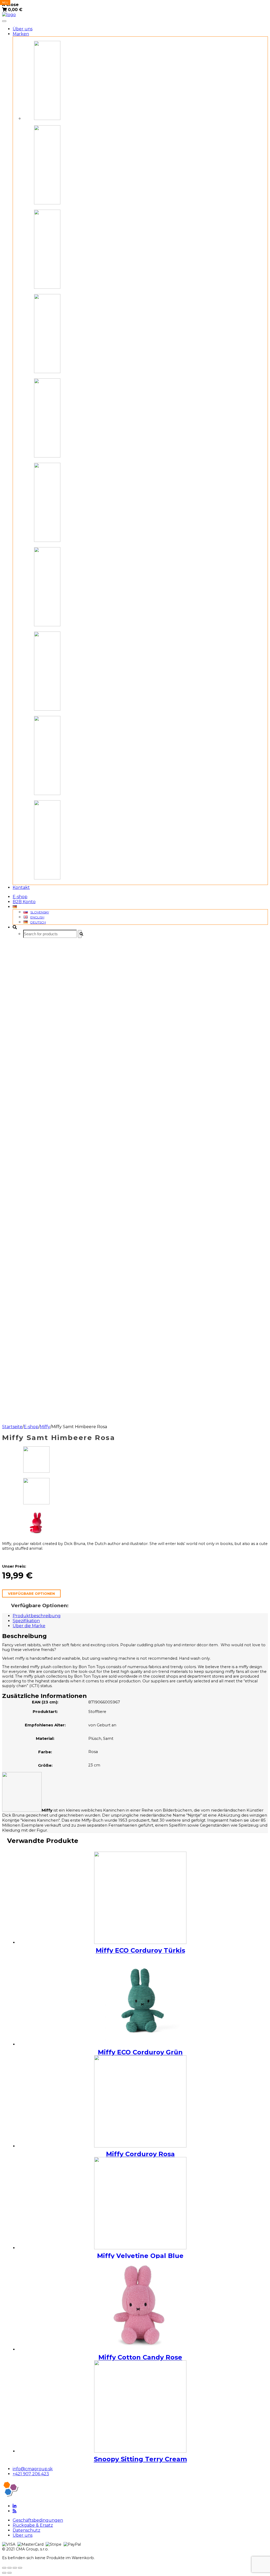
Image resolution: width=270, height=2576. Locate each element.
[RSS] (15, 2511)
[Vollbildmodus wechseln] (15, 2568)
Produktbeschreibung (37, 1616)
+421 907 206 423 (31, 2474)
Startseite (12, 1427)
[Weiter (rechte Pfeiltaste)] (9, 2573)
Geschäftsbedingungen (38, 2520)
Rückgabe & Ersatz (33, 2525)
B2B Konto (24, 902)
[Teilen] (9, 2568)
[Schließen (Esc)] (4, 2568)
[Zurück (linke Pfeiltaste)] (4, 2573)
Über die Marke (29, 1626)
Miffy (45, 1427)
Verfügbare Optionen (31, 1593)
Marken (21, 34)
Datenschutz (26, 2530)
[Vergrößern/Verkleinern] (20, 2568)
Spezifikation (26, 1621)
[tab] (140, 1616)
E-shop (20, 897)
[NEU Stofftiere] (140, 2406)
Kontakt (21, 887)
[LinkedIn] (15, 2506)
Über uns (23, 29)
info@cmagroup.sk (33, 2469)
